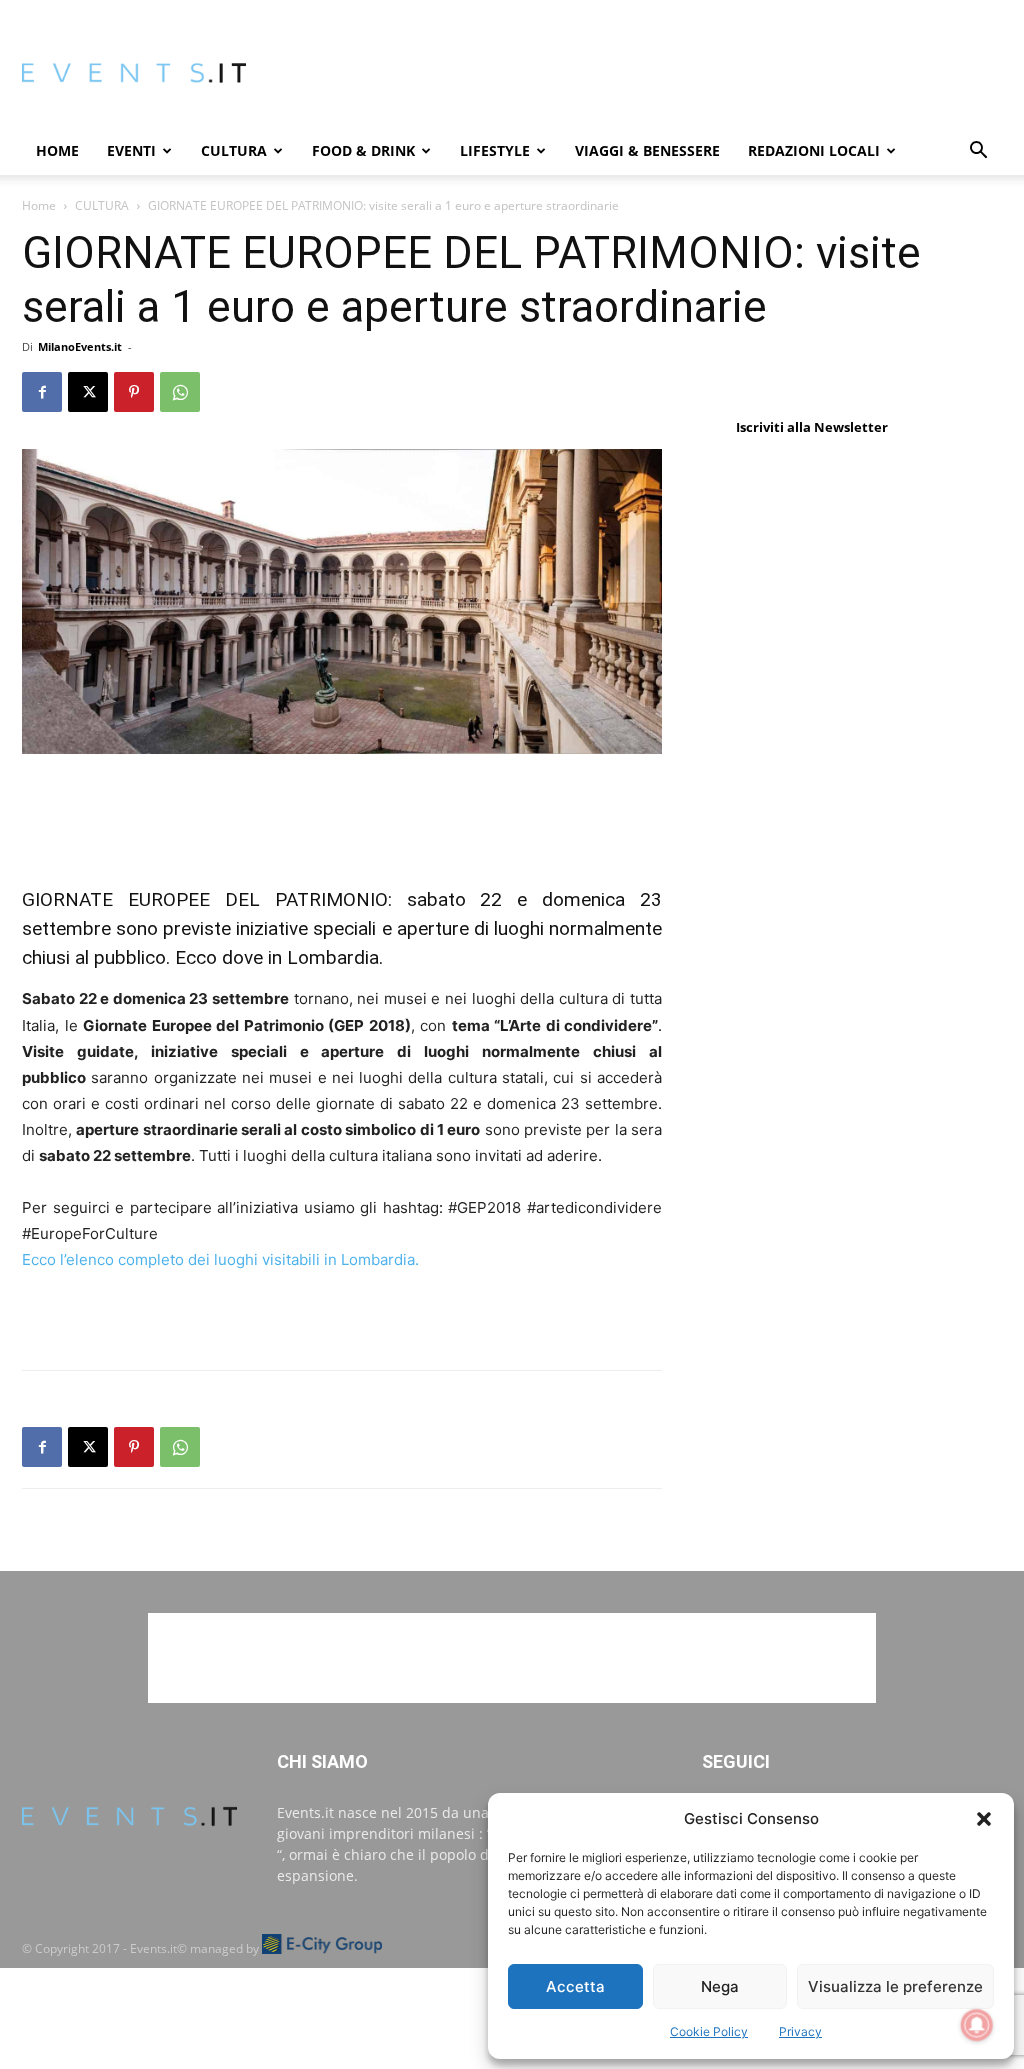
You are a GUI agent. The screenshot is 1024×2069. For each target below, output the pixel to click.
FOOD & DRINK (363, 150)
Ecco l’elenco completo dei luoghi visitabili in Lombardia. (220, 1259)
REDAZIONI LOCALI (814, 150)
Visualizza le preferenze (895, 1986)
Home (57, 150)
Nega (720, 1986)
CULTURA (234, 150)
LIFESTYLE (495, 150)
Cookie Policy (709, 2031)
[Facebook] (42, 392)
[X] (88, 392)
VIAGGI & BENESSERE (647, 150)
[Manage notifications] (977, 2025)
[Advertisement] (342, 810)
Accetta (575, 1986)
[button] (984, 1819)
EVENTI (131, 150)
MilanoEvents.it (80, 346)
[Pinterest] (134, 392)
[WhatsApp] (180, 392)
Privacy (800, 2031)
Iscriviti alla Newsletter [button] (812, 427)
